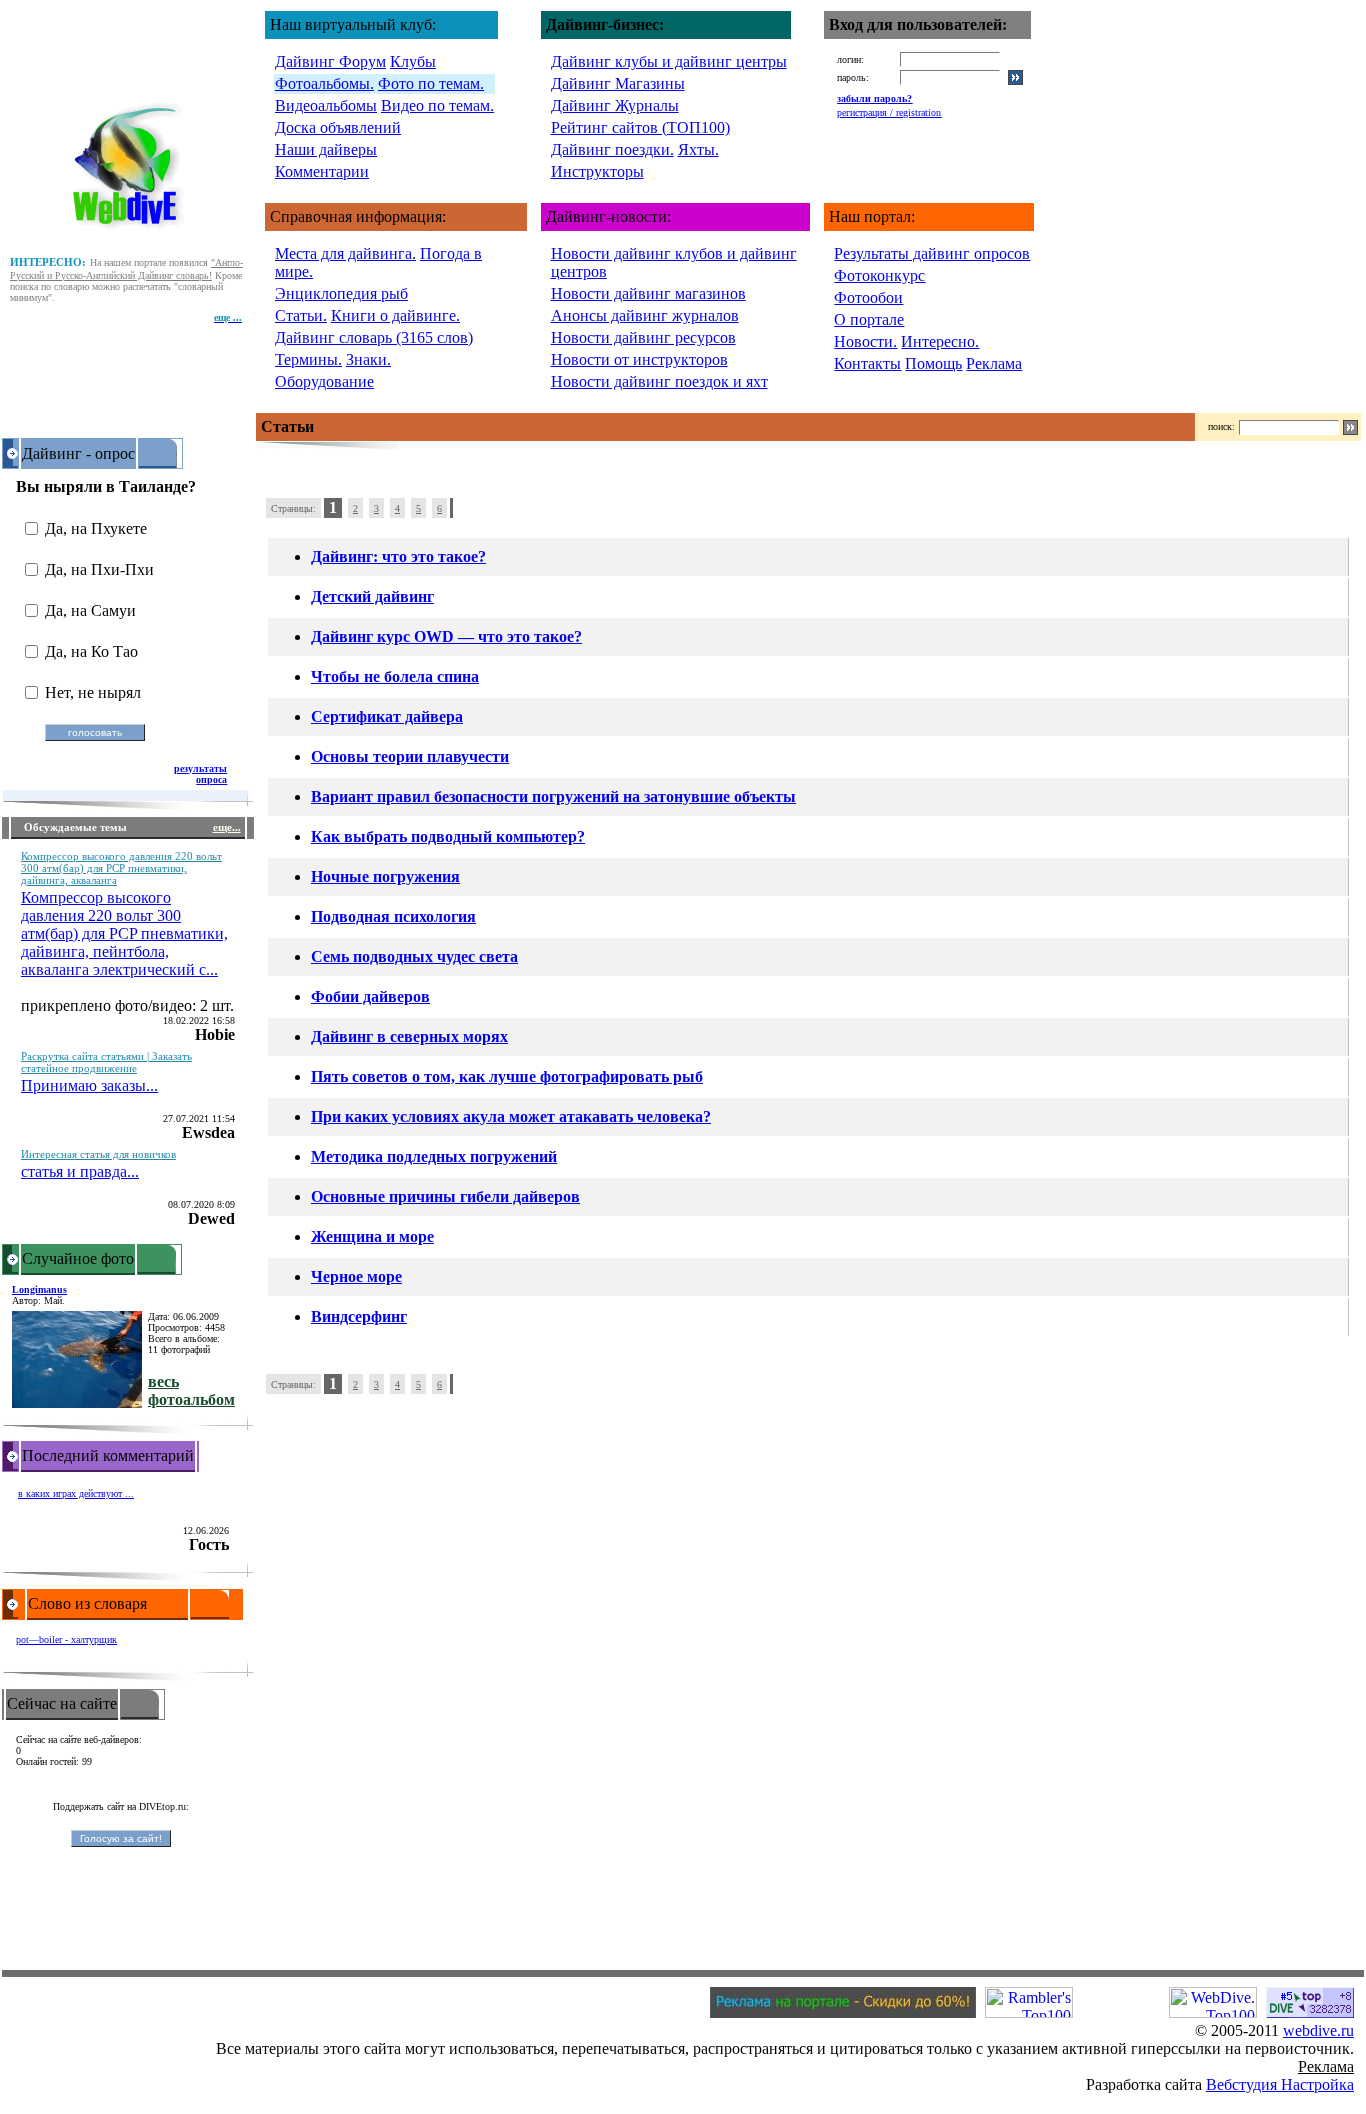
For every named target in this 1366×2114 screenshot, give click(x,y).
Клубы (413, 61)
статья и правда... (80, 1171)
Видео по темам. (437, 105)
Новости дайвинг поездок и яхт (659, 381)
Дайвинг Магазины (618, 83)
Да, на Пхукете (96, 528)
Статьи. (301, 315)
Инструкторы (597, 171)
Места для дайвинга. (345, 253)
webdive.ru (1318, 2030)
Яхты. (698, 149)
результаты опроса (200, 774)
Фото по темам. (431, 83)
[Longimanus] (77, 1402)
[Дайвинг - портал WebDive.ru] (128, 233)
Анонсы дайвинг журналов (645, 315)
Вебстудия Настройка (1280, 2084)
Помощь (933, 363)
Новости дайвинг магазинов (648, 293)
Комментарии (322, 171)
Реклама (994, 363)
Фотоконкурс (879, 275)
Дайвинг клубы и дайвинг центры (669, 61)
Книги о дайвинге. (395, 315)
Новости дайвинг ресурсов (643, 337)
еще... (227, 827)
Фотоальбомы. (324, 83)
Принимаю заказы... (89, 1085)
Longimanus (39, 1289)
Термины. (308, 359)
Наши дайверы (326, 149)
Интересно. (940, 341)
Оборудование (324, 381)
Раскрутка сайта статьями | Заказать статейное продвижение (106, 1062)
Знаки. (368, 359)
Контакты (867, 363)
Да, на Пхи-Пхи (99, 569)
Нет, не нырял (93, 692)
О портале (869, 319)
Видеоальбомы (326, 105)
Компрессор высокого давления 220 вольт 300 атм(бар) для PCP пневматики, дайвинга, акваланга (121, 868)
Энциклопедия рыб (341, 293)
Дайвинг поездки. (612, 149)
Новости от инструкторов (639, 359)
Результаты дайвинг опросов (932, 253)
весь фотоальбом (191, 1390)
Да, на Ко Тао (91, 651)
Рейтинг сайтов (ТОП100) (640, 127)
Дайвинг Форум (330, 61)
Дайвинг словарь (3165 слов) (374, 337)
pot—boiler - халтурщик (66, 1639)
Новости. (865, 341)
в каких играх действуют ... (76, 1493)
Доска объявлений (338, 127)
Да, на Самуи (90, 610)
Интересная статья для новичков (98, 1154)
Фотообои (868, 297)
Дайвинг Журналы (615, 105)
